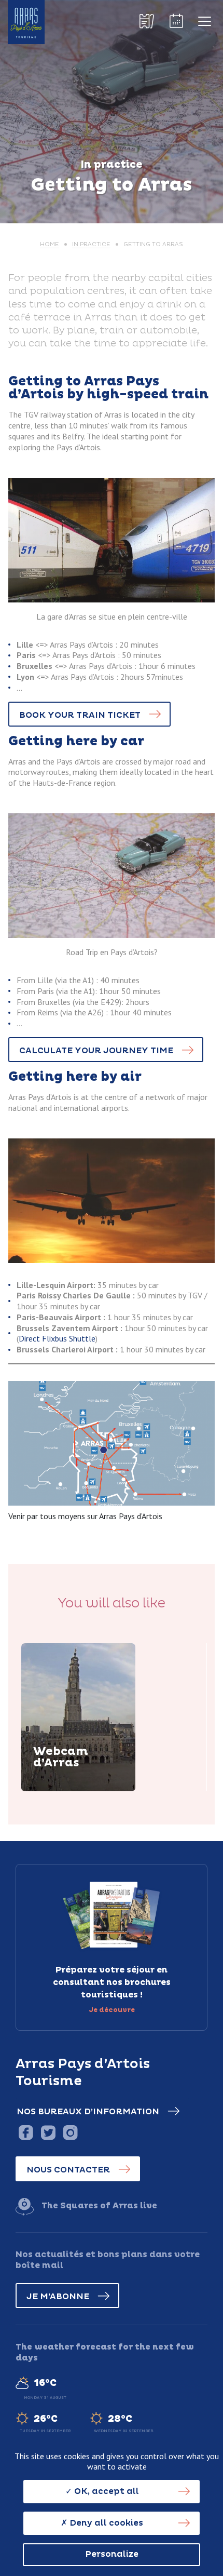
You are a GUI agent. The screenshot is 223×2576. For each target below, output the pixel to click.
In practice (91, 244)
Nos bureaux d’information (88, 2112)
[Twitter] (48, 2132)
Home (50, 244)
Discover (65, 1789)
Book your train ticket (80, 715)
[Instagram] (70, 2132)
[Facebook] (26, 2132)
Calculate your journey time (96, 1051)
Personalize (112, 2554)
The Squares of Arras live (99, 2206)
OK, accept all (106, 2491)
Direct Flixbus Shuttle (57, 1338)
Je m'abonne (58, 2297)
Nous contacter (68, 2170)
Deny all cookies (105, 2523)
